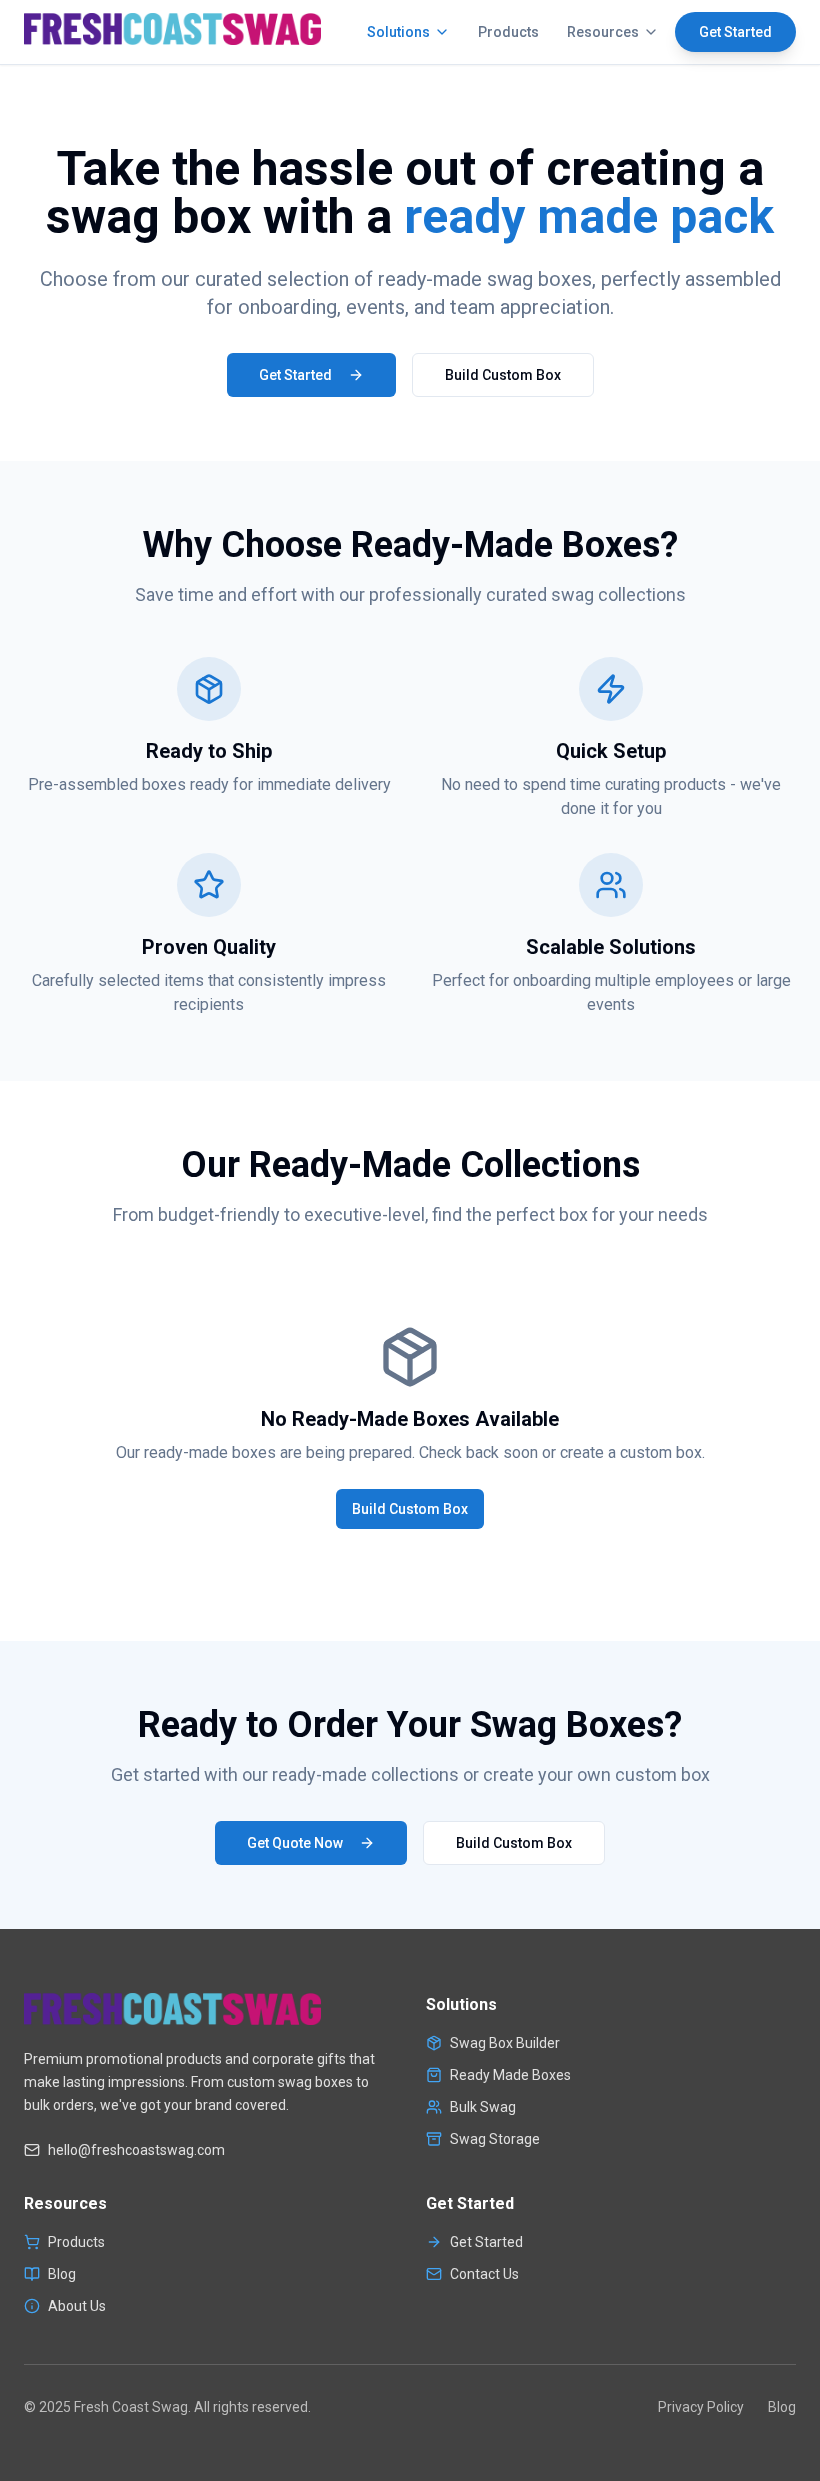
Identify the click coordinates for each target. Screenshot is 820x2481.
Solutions (398, 32)
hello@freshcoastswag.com (136, 2150)
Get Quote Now (295, 1843)
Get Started (735, 32)
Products (508, 32)
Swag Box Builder (505, 2043)
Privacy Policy (701, 2407)
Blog (62, 2274)
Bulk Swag (483, 2107)
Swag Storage (495, 2139)
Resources (603, 32)
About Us (77, 2306)
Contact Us (484, 2274)
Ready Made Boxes (510, 2075)
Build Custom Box (503, 375)
